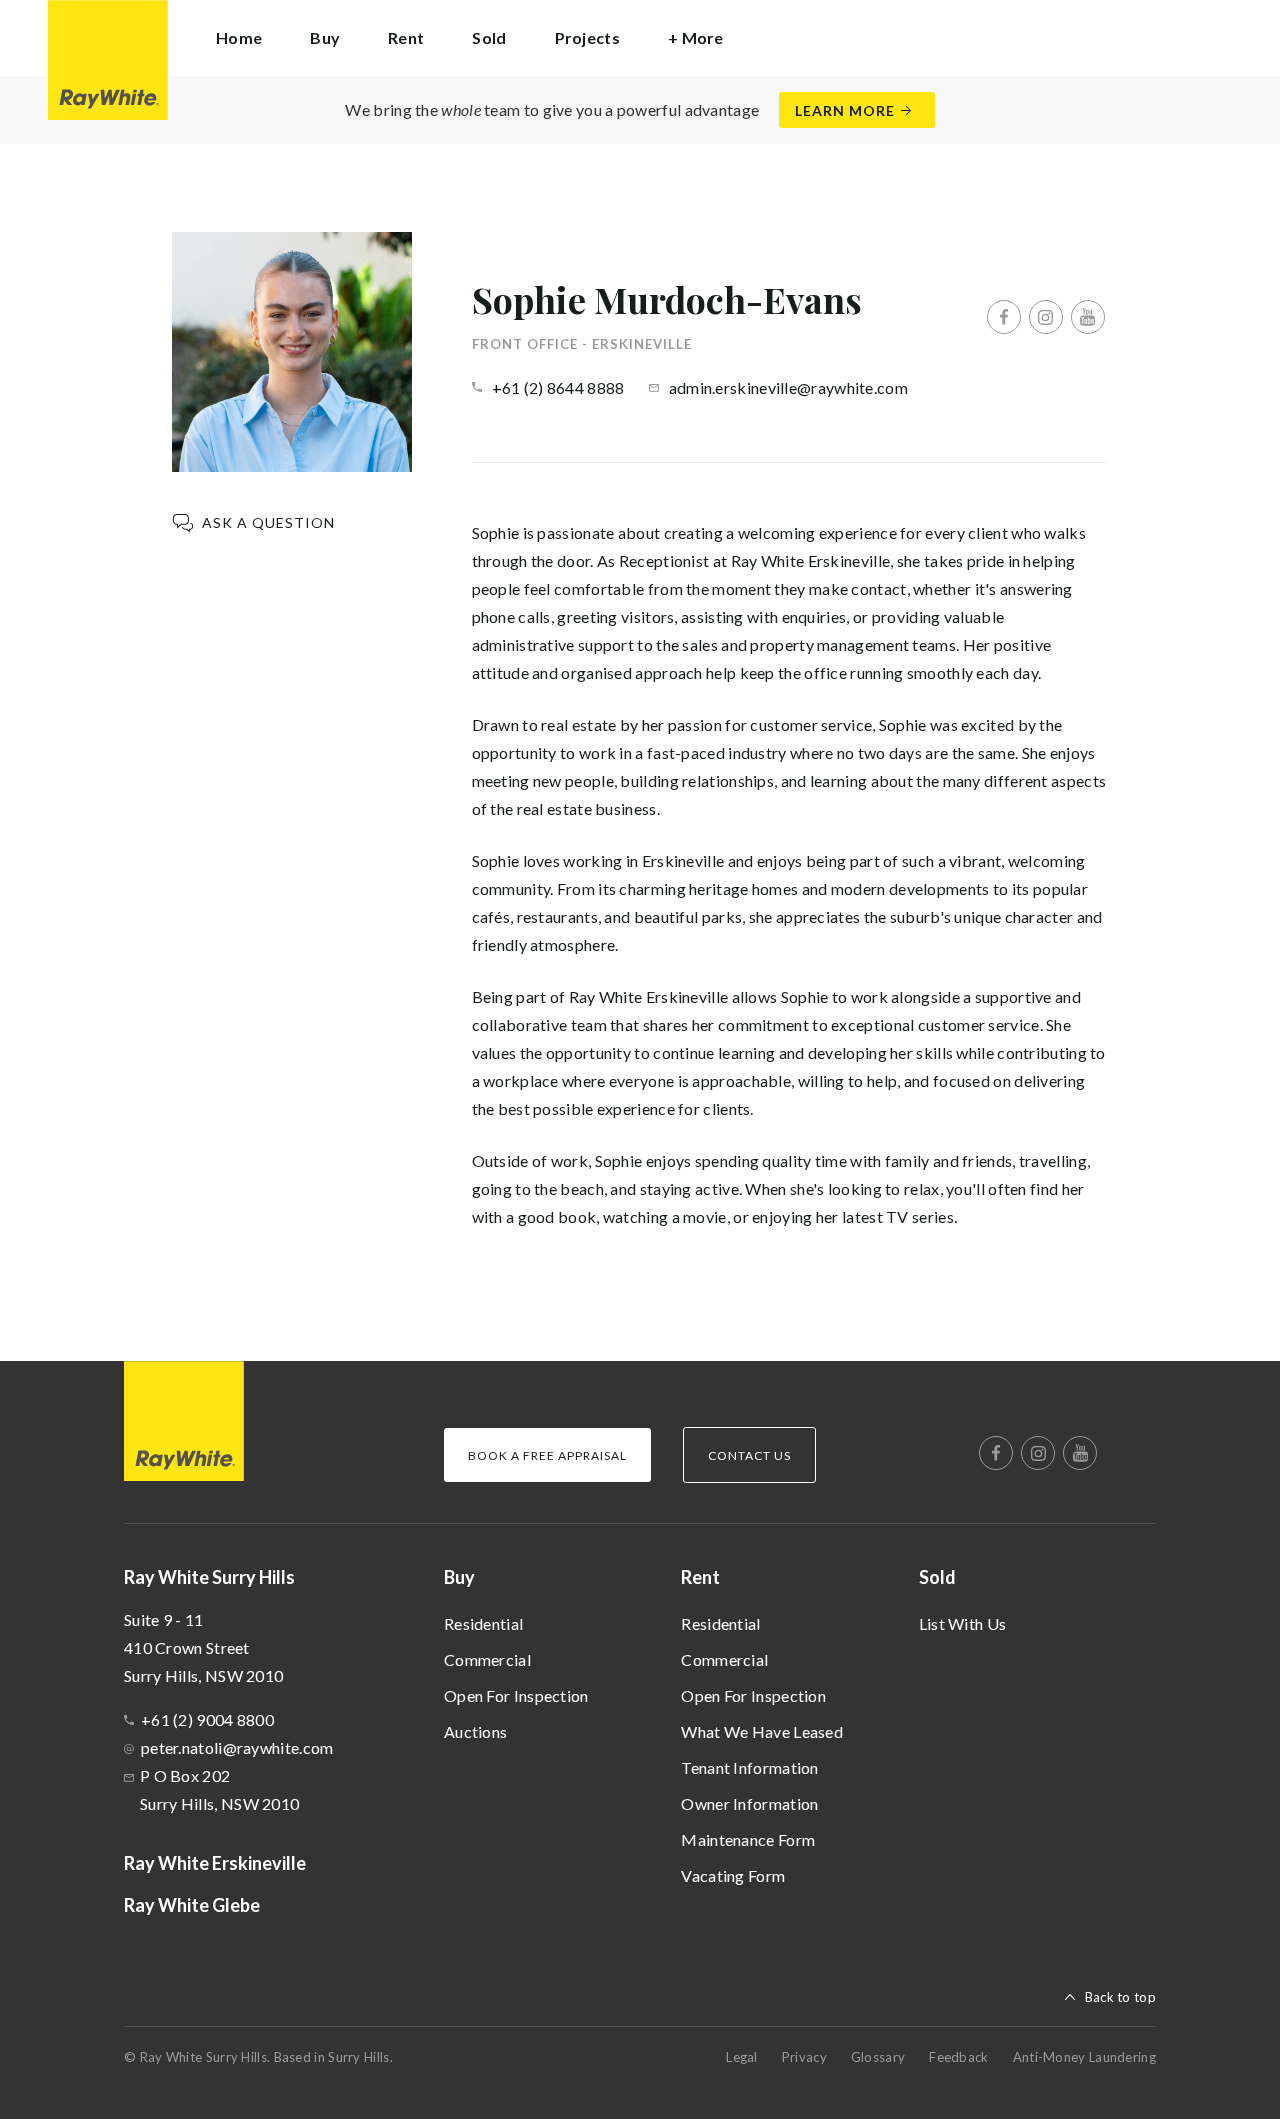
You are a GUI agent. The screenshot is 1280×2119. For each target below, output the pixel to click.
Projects (587, 37)
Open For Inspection (516, 1695)
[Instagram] (1046, 317)
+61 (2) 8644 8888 (558, 387)
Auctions (475, 1731)
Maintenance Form (748, 1839)
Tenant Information (749, 1767)
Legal (742, 2057)
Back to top (1120, 1997)
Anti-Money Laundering (1084, 2057)
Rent (700, 1577)
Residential (483, 1623)
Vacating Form (733, 1875)
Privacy (804, 2057)
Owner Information (749, 1803)
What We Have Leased (762, 1731)
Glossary (878, 2057)
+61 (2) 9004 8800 (207, 1719)
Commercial (487, 1659)
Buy (459, 1577)
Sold (937, 1577)
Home (239, 37)
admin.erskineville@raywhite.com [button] (788, 387)
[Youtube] (1088, 317)
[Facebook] (1004, 317)
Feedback (958, 2057)
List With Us (963, 1623)
